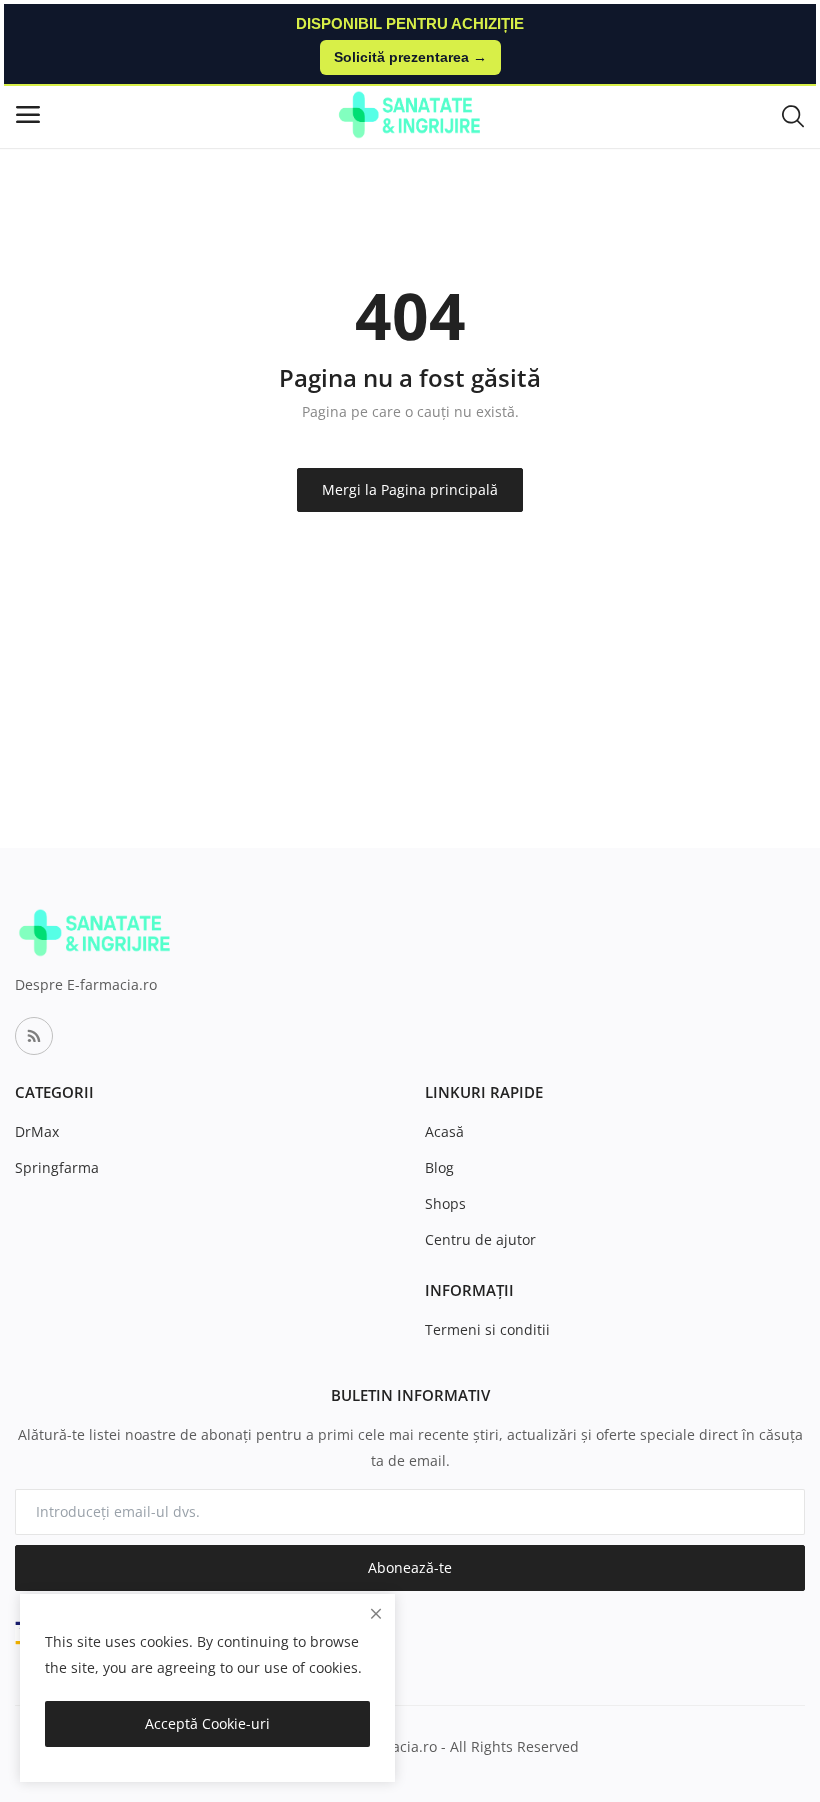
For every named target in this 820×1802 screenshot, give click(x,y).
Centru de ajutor (480, 1239)
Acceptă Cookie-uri (207, 1723)
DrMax (37, 1131)
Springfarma (57, 1167)
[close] (376, 1613)
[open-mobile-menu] (28, 114)
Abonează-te (410, 1567)
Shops (445, 1203)
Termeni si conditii (487, 1329)
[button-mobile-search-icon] (793, 115)
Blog (439, 1167)
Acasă (444, 1131)
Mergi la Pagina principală (410, 489)
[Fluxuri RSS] (34, 1036)
